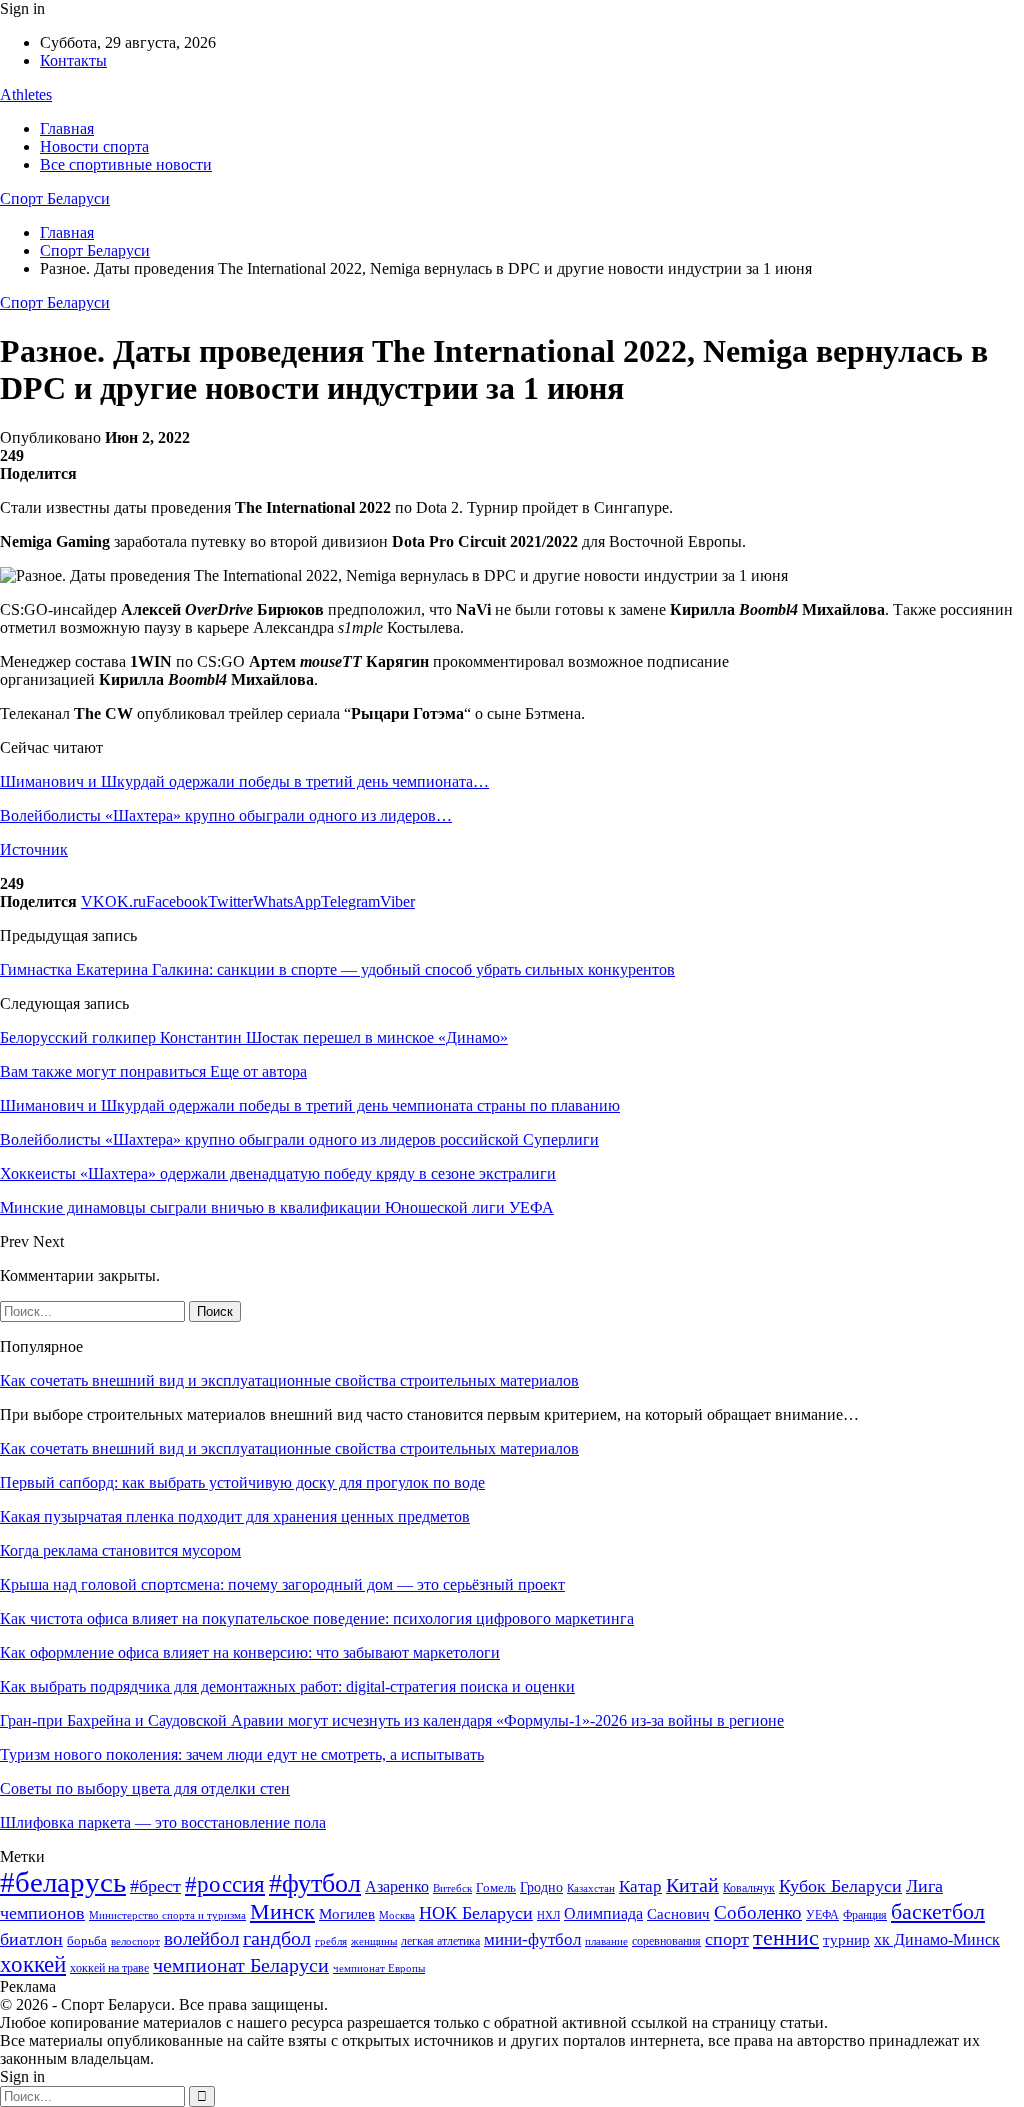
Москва (397, 1915)
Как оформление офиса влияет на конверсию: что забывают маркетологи (250, 1652)
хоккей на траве (109, 1968)
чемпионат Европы (379, 1968)
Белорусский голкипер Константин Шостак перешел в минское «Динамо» (254, 1037)
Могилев (347, 1914)
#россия (225, 1884)
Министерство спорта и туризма (167, 1915)
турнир (846, 1940)
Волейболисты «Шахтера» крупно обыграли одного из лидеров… (226, 815)
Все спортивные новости (126, 164)
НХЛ (548, 1915)
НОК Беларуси (476, 1913)
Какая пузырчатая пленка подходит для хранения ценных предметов (235, 1516)
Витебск (452, 1888)
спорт (727, 1939)
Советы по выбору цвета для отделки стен (145, 1788)
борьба (87, 1940)
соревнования (666, 1941)
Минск (282, 1911)
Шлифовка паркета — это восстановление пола (163, 1822)
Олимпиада (603, 1913)
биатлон (31, 1939)
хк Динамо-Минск (937, 1939)
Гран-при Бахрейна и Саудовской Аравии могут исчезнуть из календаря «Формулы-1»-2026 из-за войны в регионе (392, 1720)
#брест (155, 1886)
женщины (374, 1941)
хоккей (33, 1964)
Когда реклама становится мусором (120, 1550)
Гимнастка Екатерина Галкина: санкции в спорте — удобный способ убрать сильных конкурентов (337, 969)
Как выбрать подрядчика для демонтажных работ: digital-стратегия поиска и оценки (287, 1686)
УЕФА (822, 1915)
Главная (67, 128)
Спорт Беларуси (55, 198)
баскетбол (938, 1912)
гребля (331, 1941)
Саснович (678, 1914)
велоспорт (135, 1941)
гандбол (277, 1938)
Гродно (541, 1887)
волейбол (201, 1938)
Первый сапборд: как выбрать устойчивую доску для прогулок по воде (242, 1482)
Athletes (26, 94)
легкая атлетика (440, 1941)
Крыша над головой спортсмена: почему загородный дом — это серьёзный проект (282, 1584)
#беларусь (63, 1882)
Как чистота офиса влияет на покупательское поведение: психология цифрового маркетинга (317, 1618)
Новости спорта (94, 146)
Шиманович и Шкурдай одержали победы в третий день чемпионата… (244, 781)
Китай (692, 1885)
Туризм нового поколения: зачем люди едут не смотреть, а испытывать (242, 1754)
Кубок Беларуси (840, 1886)
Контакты (73, 60)
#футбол (315, 1883)
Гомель (496, 1887)
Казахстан (591, 1888)
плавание (606, 1941)
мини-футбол (532, 1939)
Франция (865, 1915)
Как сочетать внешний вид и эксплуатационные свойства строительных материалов (289, 1380)
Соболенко (758, 1912)
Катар (640, 1886)
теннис (786, 1937)
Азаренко (397, 1886)
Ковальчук (749, 1888)
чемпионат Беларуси (241, 1965)
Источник (34, 849)
